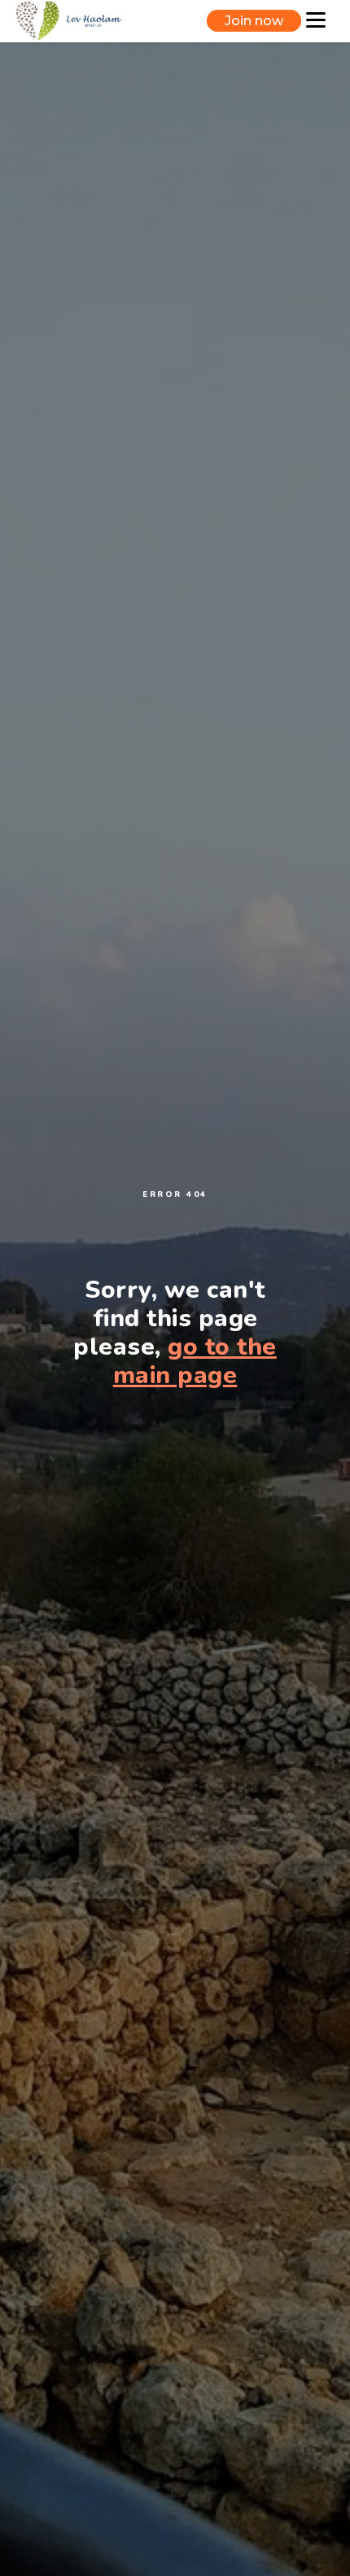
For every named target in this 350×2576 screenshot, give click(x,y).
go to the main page (195, 1361)
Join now (254, 21)
